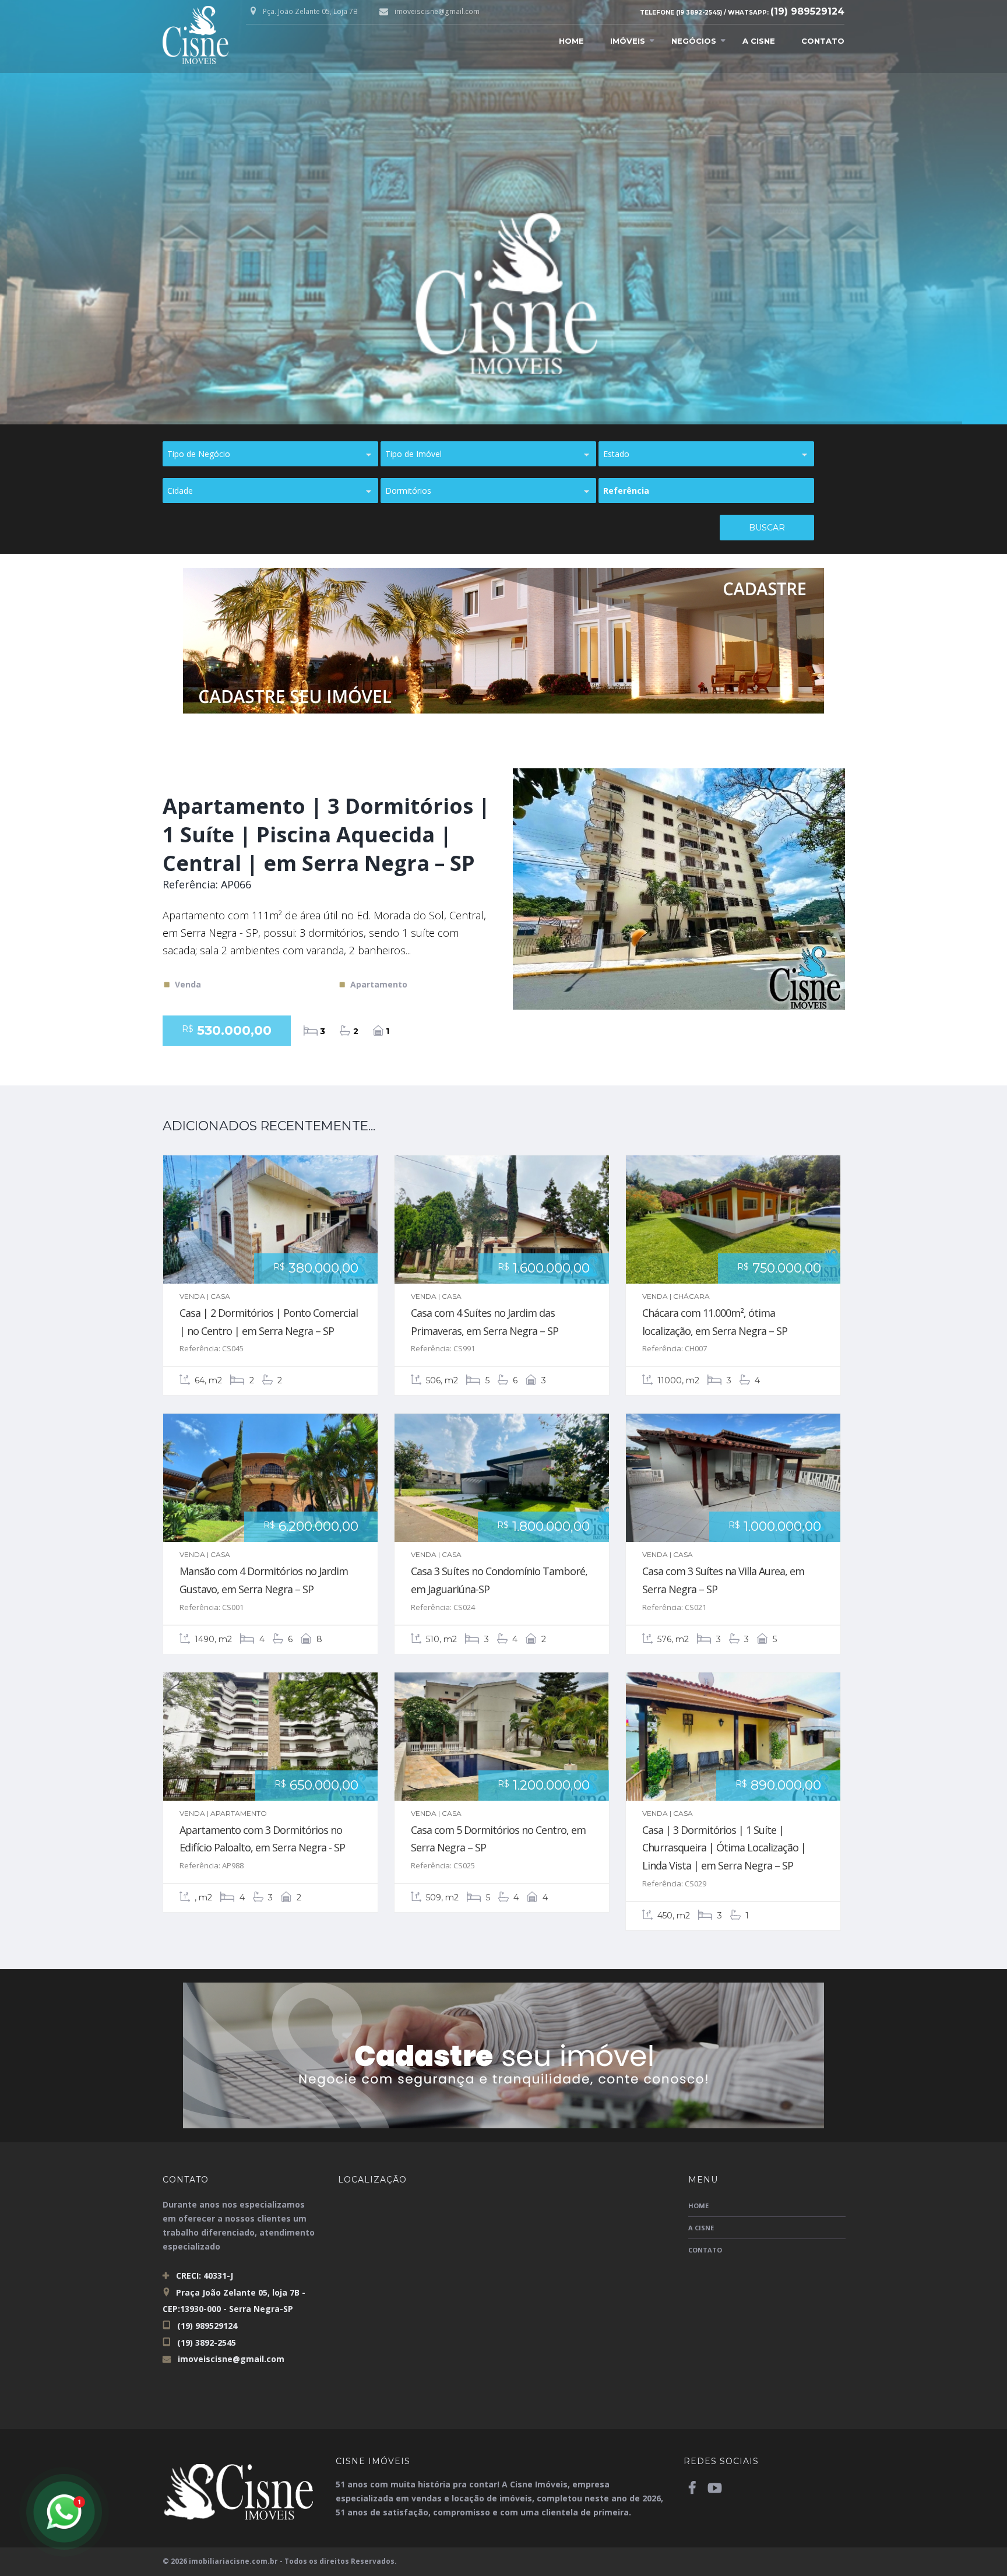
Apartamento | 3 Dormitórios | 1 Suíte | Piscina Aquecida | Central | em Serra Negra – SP (326, 834)
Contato (823, 41)
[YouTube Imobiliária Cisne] (714, 2487)
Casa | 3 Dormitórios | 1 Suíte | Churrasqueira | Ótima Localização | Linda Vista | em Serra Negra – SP (724, 1848)
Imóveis (628, 41)
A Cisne (759, 41)
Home (571, 41)
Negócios (694, 41)
